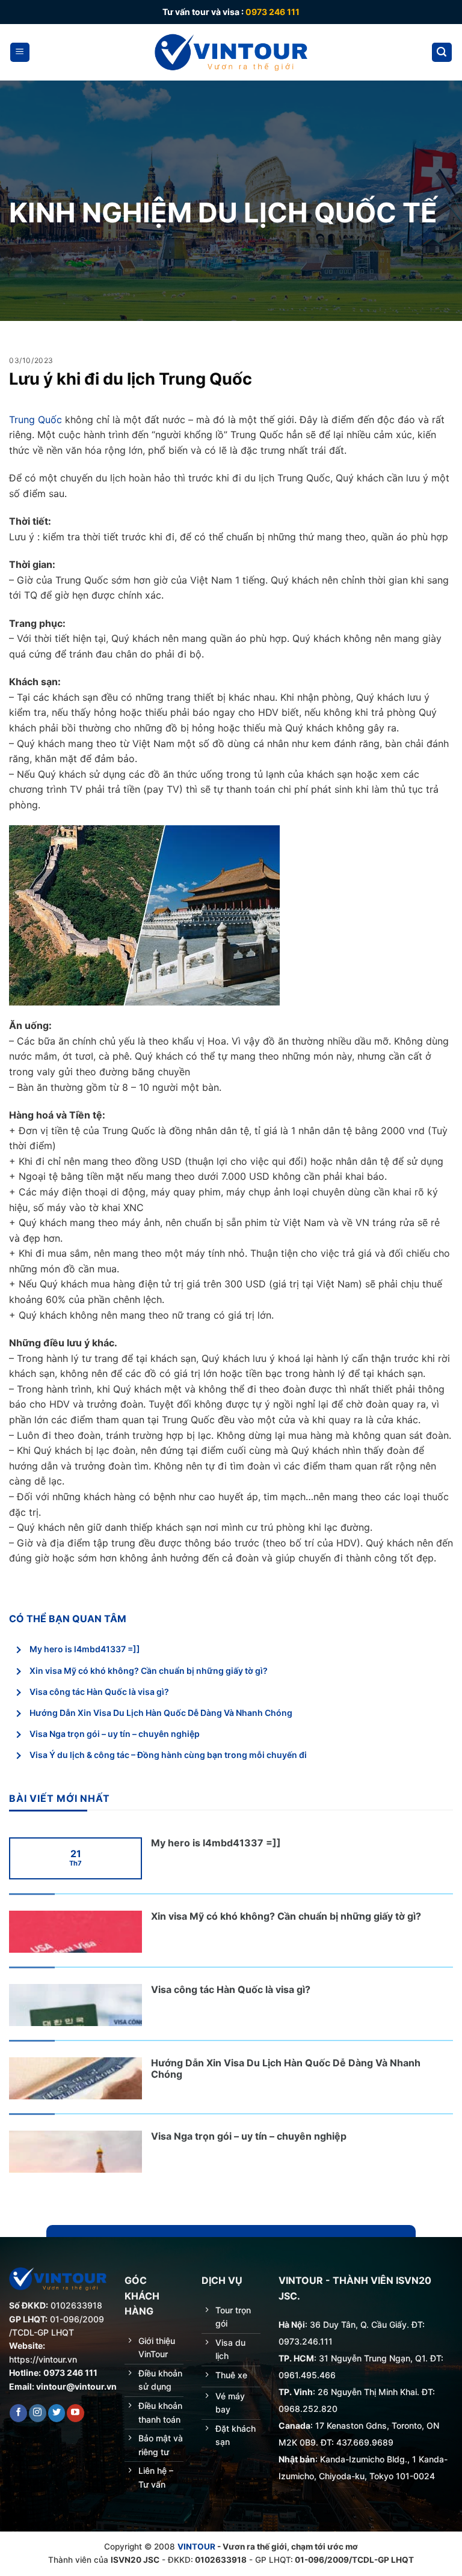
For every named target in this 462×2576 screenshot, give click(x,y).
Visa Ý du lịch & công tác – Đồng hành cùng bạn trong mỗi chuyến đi (168, 1755)
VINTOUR (196, 2547)
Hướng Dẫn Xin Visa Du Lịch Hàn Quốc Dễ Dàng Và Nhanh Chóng (161, 1713)
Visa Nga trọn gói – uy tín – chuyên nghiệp (115, 1734)
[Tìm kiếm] (442, 53)
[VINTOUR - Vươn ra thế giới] (231, 52)
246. (311, 2341)
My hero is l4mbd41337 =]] (85, 1649)
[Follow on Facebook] (18, 2413)
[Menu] (20, 53)
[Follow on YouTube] (75, 2413)
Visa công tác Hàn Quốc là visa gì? (99, 1692)
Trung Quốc (35, 420)
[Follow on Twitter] (57, 2413)
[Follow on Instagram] (38, 2413)
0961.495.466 (307, 2375)
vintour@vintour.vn (76, 2386)
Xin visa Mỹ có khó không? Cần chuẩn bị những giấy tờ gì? (149, 1671)
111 (326, 2341)
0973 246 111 (273, 12)
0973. (290, 2341)
